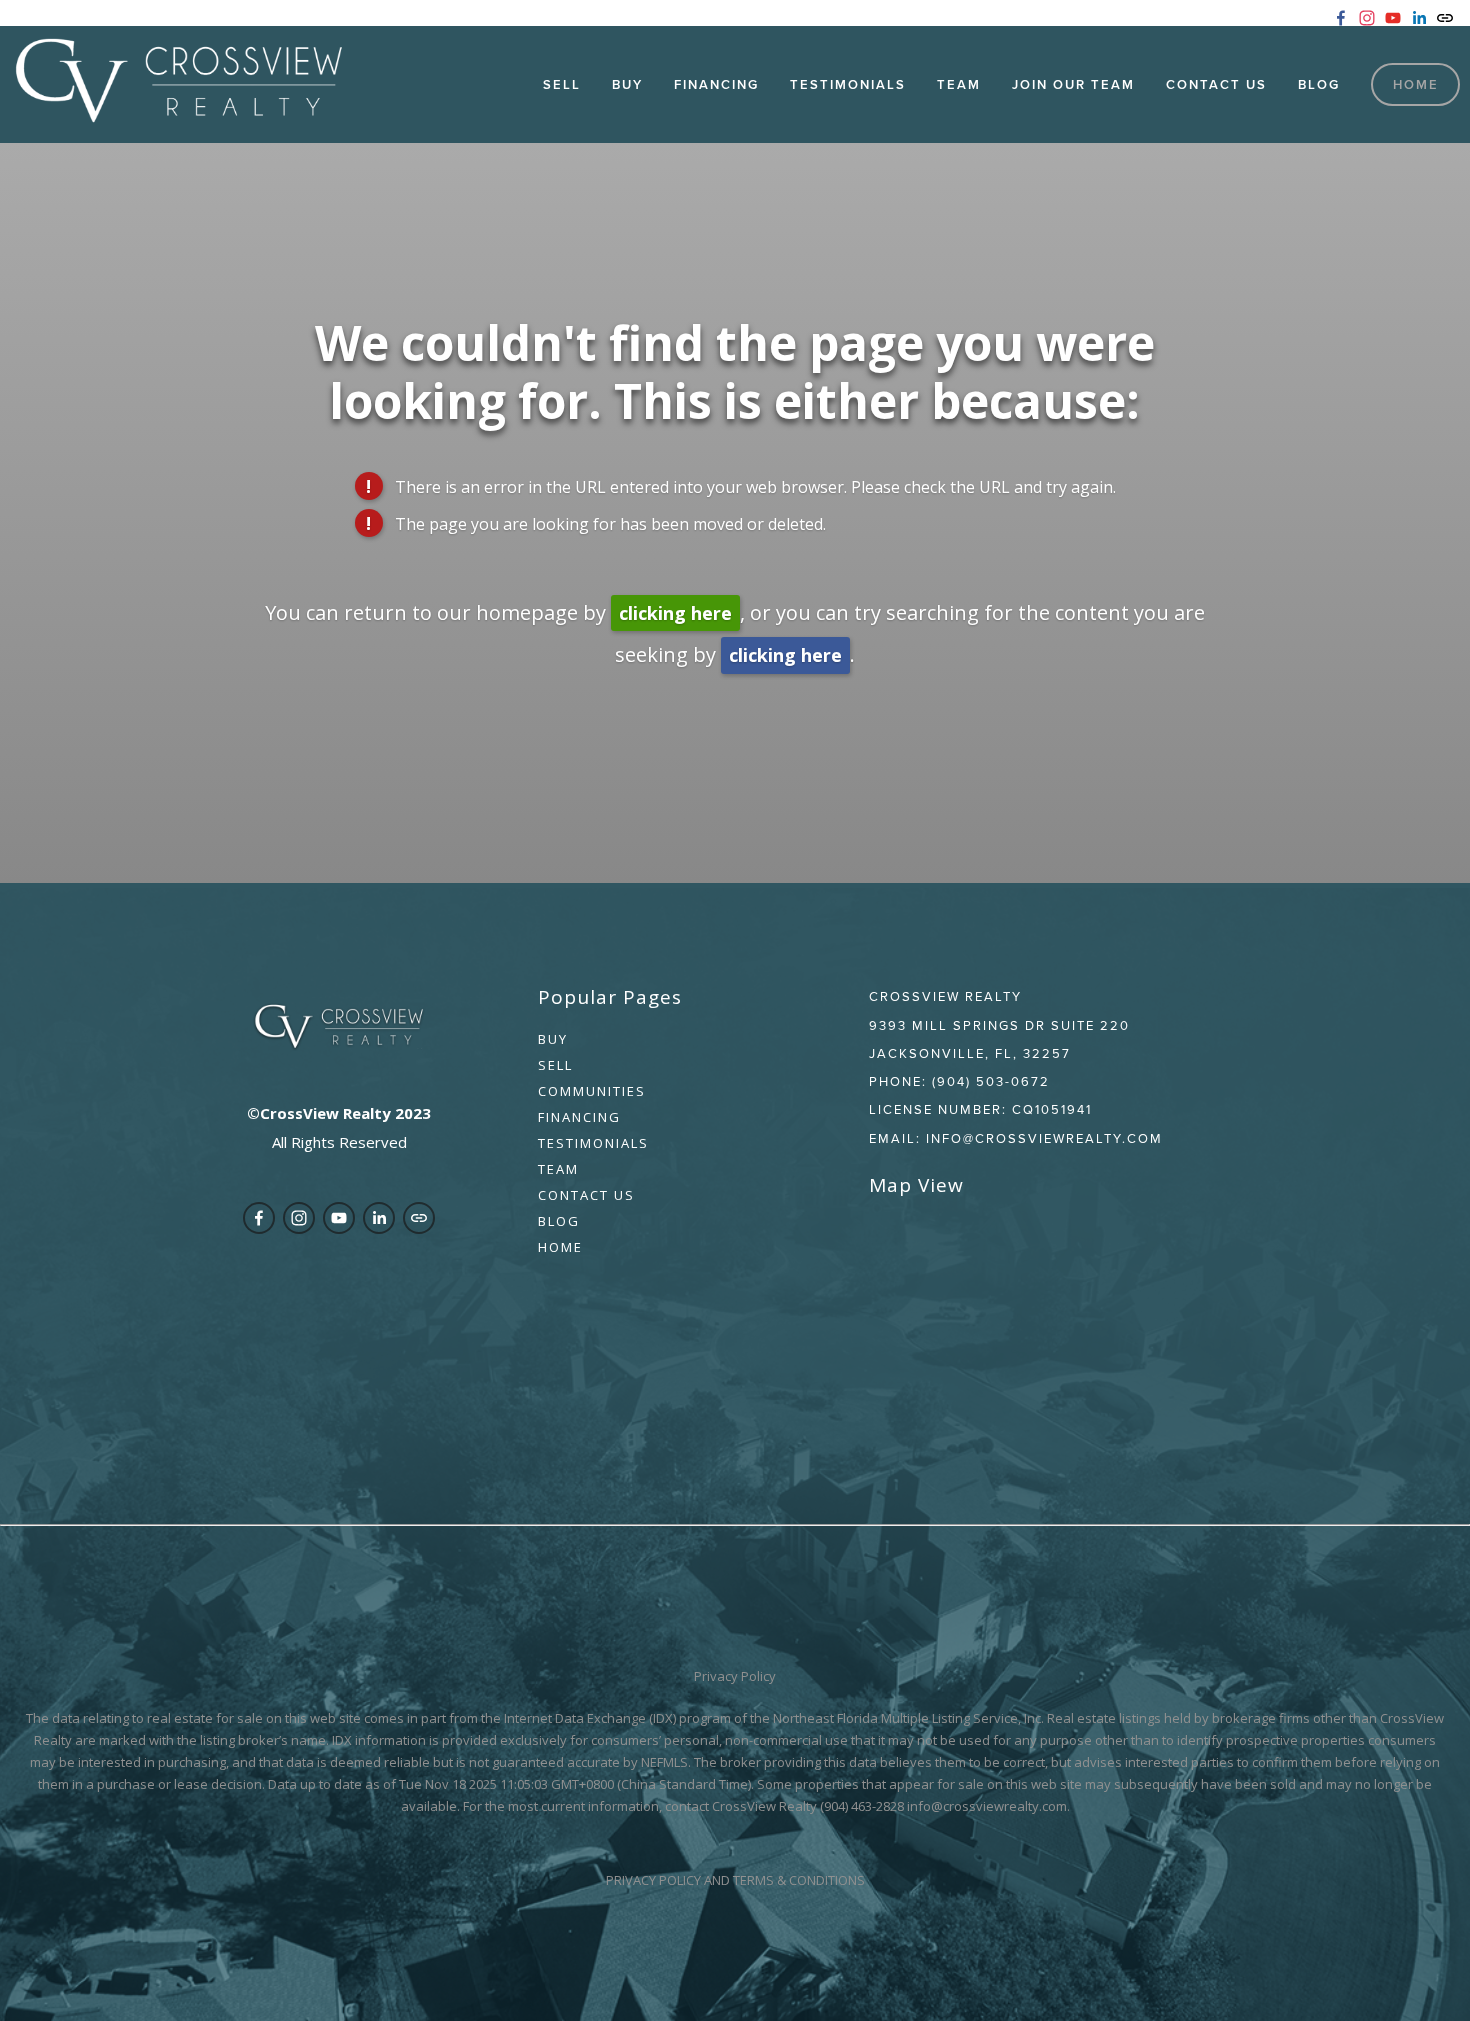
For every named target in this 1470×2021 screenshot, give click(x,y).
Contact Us (1216, 84)
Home (1416, 84)
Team (959, 84)
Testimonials (848, 84)
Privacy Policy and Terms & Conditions (735, 1880)
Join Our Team (1073, 84)
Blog (1319, 84)
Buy (553, 1039)
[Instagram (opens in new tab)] (1367, 18)
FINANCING (579, 1117)
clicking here (675, 613)
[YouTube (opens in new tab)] (1393, 18)
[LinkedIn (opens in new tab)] (1419, 18)
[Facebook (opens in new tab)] (1341, 18)
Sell (562, 84)
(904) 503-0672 (991, 1081)
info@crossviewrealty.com (1044, 1138)
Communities (592, 1091)
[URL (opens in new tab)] (1445, 18)
